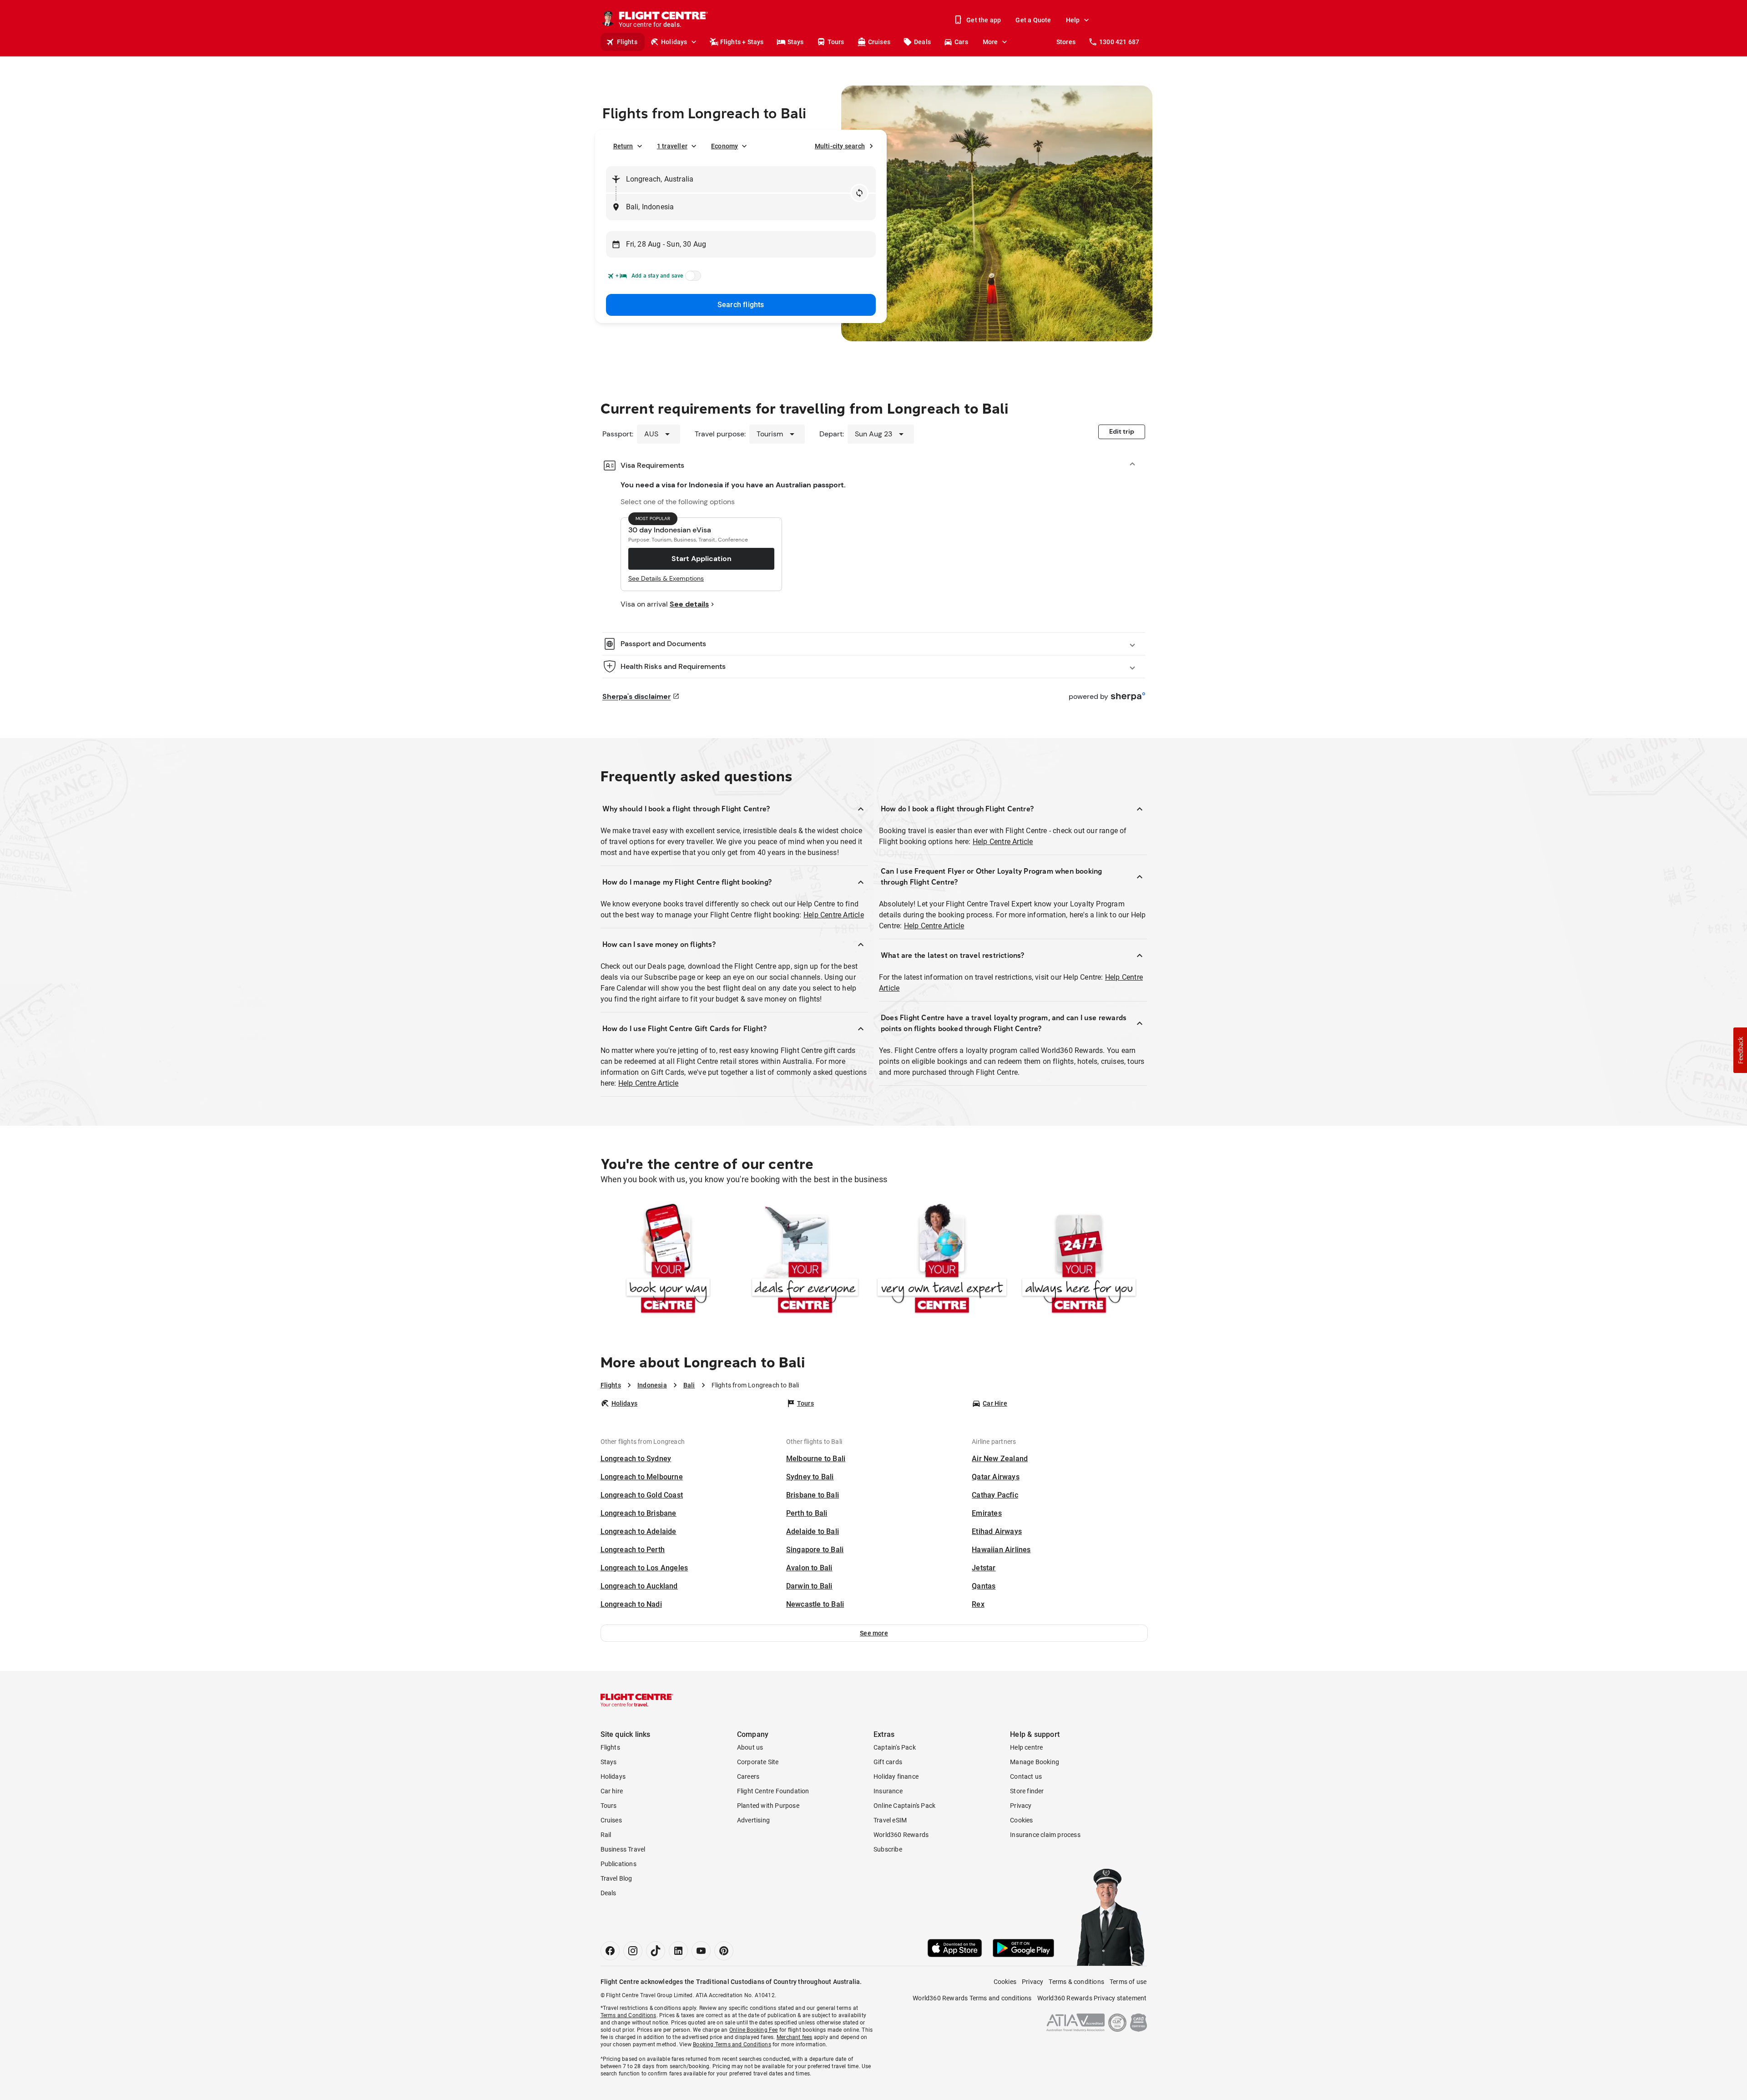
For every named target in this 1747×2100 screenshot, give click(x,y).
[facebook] (610, 1951)
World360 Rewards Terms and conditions (972, 1998)
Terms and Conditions (629, 2015)
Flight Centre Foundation (773, 1791)
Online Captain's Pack (904, 1806)
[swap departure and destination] (859, 193)
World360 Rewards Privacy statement (1092, 1998)
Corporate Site (758, 1762)
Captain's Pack (895, 1747)
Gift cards (888, 1762)
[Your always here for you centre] (1079, 1260)
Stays (796, 42)
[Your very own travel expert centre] (942, 1260)
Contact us (1026, 1776)
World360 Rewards (901, 1835)
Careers (748, 1776)
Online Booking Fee (754, 2030)
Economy (725, 146)
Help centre (1026, 1747)
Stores (1066, 42)
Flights (627, 42)
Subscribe (888, 1849)
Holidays (674, 42)
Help (1073, 20)
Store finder (1027, 1791)
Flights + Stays (742, 42)
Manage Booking (1035, 1762)
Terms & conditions (1076, 1982)
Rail (606, 1835)
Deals (922, 42)
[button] (874, 1633)
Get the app (984, 20)
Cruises (879, 42)
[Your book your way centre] (668, 1260)
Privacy (1021, 1806)
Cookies (1021, 1820)
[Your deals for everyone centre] (805, 1260)
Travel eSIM (890, 1820)
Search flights (741, 305)
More (990, 42)
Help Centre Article (834, 915)
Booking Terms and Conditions (732, 2044)
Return (623, 146)
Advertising (753, 1820)
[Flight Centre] (637, 1700)
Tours (836, 42)
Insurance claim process (1045, 1835)
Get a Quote (1033, 20)
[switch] (692, 278)
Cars (961, 42)
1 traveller (672, 146)
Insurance (888, 1791)
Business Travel (623, 1849)
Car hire (612, 1791)
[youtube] (701, 1951)
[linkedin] (678, 1951)
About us (750, 1747)
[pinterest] (724, 1951)
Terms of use (1128, 1982)
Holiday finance (896, 1776)
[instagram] (633, 1951)
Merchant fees (795, 2037)
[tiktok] (656, 1951)
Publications (619, 1864)
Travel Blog (616, 1878)
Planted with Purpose (768, 1806)
